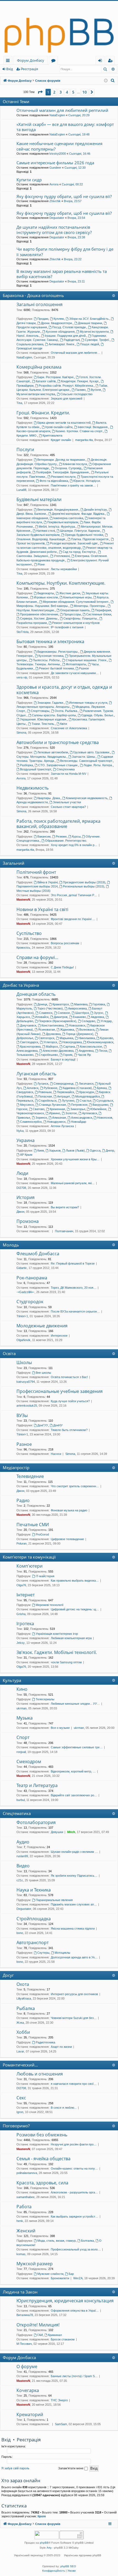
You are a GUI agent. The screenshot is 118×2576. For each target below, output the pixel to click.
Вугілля (96, 390)
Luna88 (21, 490)
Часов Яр (84, 1055)
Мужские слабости (50, 2274)
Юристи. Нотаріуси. (87, 481)
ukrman (22, 1708)
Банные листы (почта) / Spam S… (74, 2376)
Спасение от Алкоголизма (69, 728)
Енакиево (79, 1017)
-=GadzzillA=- (26, 1292)
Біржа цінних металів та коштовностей (64, 423)
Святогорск (46, 1038)
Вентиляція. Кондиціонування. (58, 510)
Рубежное (50, 1088)
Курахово (106, 1038)
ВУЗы (22, 1415)
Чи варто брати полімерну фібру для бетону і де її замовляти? (65, 252)
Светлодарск (29, 1042)
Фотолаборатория (36, 1822)
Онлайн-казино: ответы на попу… (74, 2168)
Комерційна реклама (39, 367)
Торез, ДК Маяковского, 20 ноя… (74, 1288)
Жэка (20, 2023)
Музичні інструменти (94, 332)
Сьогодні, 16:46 (80, 154)
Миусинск (27, 1105)
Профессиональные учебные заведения (60, 1391)
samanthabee (26, 2197)
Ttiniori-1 (22, 1316)
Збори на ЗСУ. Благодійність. (89, 319)
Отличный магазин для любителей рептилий (62, 110)
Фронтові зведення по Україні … (73, 919)
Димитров (61, 1017)
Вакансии (44, 836)
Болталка (87, 2241)
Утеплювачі (62, 556)
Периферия (103, 610)
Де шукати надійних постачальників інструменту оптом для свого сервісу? (54, 230)
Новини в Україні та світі (42, 909)
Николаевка (87, 1038)
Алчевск (33, 1088)
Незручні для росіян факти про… (74, 2144)
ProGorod (42, 1534)
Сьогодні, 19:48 (79, 134)
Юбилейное (98, 1109)
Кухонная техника (51, 656)
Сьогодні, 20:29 (79, 115)
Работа (24, 2207)
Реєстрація (29, 69)
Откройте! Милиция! (38, 2325)
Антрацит (64, 1096)
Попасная (45, 1096)
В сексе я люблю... (64, 2108)
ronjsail (21, 1752)
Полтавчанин (64, 1231)
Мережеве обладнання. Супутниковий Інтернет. (76, 602)
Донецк (42, 1004)
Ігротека (25, 1624)
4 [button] (67, 92)
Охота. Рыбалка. (66, 711)
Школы (24, 1362)
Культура (12, 1680)
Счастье (85, 1101)
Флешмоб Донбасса (38, 1254)
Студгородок (30, 1302)
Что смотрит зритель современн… (75, 1486)
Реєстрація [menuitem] (111, 61)
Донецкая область (36, 994)
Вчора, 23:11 (76, 281)
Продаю (43, 319)
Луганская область (36, 1074)
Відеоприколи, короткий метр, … (73, 1771)
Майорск (52, 1047)
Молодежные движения (42, 1326)
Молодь (11, 1245)
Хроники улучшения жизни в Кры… (75, 1159)
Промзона (28, 1221)
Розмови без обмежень (42, 2135)
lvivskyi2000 (58, 154)
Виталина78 (25, 2315)
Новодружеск (56, 1122)
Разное (84, 668)
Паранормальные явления (54, 1900)
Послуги (25, 449)
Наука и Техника (34, 1890)
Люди (22, 1173)
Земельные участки (67, 802)
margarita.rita (84, 440)
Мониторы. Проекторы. (90, 606)
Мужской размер (35, 2264)
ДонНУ (58, 1425)
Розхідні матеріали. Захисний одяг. (74, 543)
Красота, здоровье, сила (42, 2183)
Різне (41, 564)
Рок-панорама (32, 1278)
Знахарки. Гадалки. (51, 703)
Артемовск (90, 1113)
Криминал (55, 2335)
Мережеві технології (50, 1605)
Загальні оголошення (40, 304)
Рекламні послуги (63, 477)
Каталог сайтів (46, 381)
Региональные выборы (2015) (84, 886)
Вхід (10, 69)
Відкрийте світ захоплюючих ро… (74, 1795)
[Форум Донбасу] (59, 28)
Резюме (61, 836)
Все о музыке (60, 1728)
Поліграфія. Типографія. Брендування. (63, 472)
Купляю (59, 319)
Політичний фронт (36, 872)
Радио (23, 1500)
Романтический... (20, 2065)
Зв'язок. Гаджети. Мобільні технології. (57, 1652)
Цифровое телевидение (67, 1539)
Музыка (25, 1718)
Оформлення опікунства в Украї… (75, 2311)
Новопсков (105, 1118)
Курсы (76, 836)
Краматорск (61, 1004)
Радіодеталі (72, 340)
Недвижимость (33, 788)
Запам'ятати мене (71, 2468)
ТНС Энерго (59, 2400)
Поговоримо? (16, 2126)
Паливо (80, 390)
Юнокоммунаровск (100, 1042)
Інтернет (26, 1595)
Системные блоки (99, 614)
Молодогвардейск (88, 1096)
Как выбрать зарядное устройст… (75, 2216)
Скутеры (43, 1953)
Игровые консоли (46, 597)
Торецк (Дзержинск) (80, 1034)
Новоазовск (77, 1025)
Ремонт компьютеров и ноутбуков (76, 623)
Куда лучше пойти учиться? (70, 1401)
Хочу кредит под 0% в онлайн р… (74, 845)
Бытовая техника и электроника (50, 641)
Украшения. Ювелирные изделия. (43, 719)
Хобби (23, 2032)
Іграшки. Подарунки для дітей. (66, 336)
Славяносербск (31, 1122)
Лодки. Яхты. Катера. (98, 765)
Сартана (69, 1047)
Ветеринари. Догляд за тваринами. (61, 460)
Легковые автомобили (53, 752)
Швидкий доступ (9, 61)
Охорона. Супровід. (68, 468)
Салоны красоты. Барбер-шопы (54, 715)
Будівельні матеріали (39, 499)
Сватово (39, 1109)
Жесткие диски (70, 593)
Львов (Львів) (75, 1150)
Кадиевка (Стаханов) (77, 1088)
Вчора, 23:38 (76, 237)
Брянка (102, 1088)
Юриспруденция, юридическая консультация (65, 2301)
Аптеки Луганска (62, 1126)
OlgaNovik (23, 1340)
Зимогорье (78, 1109)
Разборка (26, 765)
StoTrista (23, 632)
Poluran (22, 1543)
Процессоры (72, 614)
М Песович (24, 2344)
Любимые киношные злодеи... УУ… (75, 1704)
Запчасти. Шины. (84, 757)
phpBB (44, 2543)
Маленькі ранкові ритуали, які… (73, 1183)
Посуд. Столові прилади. (69, 327)
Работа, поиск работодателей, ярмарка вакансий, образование (58, 824)
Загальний (14, 863)
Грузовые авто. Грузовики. (92, 752)
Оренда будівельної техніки (84, 535)
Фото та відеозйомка (54, 481)
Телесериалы (45, 1699)
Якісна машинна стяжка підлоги (73, 1929)
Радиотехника (45, 2042)
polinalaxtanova (27, 2173)
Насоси (56, 1454)
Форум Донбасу (31, 60)
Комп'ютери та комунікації (29, 1557)
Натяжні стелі (46, 531)
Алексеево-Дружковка (58, 1051)
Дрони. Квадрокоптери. (57, 323)
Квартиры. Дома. (49, 798)
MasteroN (23, 900)
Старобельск (47, 1101)
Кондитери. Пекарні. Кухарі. (80, 381)
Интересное (59, 1336)
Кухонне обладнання (60, 332)
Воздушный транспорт (36, 769)
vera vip (22, 677)
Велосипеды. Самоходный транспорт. (86, 761)
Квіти (64, 724)
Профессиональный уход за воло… (76, 2249)
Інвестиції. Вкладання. (93, 427)
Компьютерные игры (77, 597)
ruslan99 (22, 1856)
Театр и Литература (37, 1785)
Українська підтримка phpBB (83, 2555)
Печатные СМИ (33, 1525)
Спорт (23, 1737)
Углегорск (50, 1042)
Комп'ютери (29, 1566)
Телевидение (30, 1476)
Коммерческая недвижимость (87, 798)
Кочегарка (28, 2390)
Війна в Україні (47, 882)
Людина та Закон (20, 2292)
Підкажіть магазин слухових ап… (74, 1904)
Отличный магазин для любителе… (75, 353)
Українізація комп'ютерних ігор (57, 1634)
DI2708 (21, 1188)
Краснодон (87, 1092)
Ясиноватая (47, 1030)
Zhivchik (55, 201)
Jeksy (21, 1643)
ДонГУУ (43, 1425)
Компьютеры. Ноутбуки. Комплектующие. (61, 583)
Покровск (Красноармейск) (57, 1021)
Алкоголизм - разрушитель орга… (74, 2192)
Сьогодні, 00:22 (72, 184)
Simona (21, 733)
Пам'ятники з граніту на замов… (73, 485)
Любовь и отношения (40, 2074)
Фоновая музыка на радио (69, 1510)
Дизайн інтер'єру (95, 510)
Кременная (57, 1109)
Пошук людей (90, 344)
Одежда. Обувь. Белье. (98, 715)
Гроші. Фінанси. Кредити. (43, 413)
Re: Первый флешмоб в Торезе (73, 1263)
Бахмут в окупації (63, 1059)
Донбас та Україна (21, 985)
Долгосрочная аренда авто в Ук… (74, 1957)
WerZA (78, 2278)
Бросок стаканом (63, 2339)
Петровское (79, 1105)
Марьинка (66, 1038)
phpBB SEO (68, 2566)
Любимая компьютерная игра (71, 1638)
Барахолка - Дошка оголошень (33, 295)
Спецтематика (17, 1813)
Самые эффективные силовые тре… (77, 1747)
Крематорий (30, 2414)
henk (20, 2221)
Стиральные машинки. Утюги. (86, 660)
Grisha (21, 1614)
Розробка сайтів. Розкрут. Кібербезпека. (66, 386)
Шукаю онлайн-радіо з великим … (74, 1852)
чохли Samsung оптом (66, 1662)
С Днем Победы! (62, 967)
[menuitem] (113, 81)
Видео (23, 1866)
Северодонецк (64, 1084)
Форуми (54, 61)
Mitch (71, 1832)
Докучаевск (28, 1025)
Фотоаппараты (76, 664)
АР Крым (26, 1155)
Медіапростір (16, 1467)
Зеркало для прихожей (67, 398)
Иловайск (42, 1017)
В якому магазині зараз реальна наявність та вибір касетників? (62, 274)
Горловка (99, 1004)
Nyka (20, 1131)
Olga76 (21, 1585)
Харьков (55, 1150)
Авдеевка (97, 1017)
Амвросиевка (77, 1008)
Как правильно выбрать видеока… (75, 1580)
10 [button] (85, 92)
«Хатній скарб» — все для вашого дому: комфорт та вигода (65, 127)
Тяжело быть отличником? (69, 1430)
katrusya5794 (26, 1382)
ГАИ (40, 2335)
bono (20, 1933)
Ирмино (55, 1113)
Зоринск (41, 1118)
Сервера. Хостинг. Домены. (39, 618)
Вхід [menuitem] (102, 61)
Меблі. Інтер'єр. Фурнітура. (57, 527)
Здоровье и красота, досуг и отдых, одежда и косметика (64, 690)
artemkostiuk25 (27, 1406)
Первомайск (65, 1092)
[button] (40, 92)
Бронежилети (60, 2278)
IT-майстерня (45, 1576)
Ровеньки (45, 1092)
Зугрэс (99, 1013)
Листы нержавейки (64, 569)
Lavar (20, 2051)
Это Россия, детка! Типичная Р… (74, 895)
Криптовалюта (52, 436)
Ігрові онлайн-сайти (59, 427)
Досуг (8, 1975)
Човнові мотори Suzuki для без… (74, 2018)
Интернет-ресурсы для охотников (74, 1994)
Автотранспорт (33, 1942)
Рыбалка (26, 2008)
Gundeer (55, 168)
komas (21, 2254)
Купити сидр (29, 180)
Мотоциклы (62, 1953)
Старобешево (48, 1055)
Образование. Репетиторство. (66, 841)
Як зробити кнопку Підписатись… (74, 1876)
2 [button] (54, 92)
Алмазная (59, 1118)
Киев (41, 1150)
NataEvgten (57, 115)
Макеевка (81, 1004)
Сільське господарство (76, 394)
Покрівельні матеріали (63, 522)
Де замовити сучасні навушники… (75, 673)
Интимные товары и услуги (88, 703)
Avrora (54, 184)
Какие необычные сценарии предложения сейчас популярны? (59, 146)
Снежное (64, 1013)
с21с (20, 1880)
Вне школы (43, 1373)
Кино (22, 1689)
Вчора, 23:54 (76, 218)
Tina (19, 403)
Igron (20, 2112)
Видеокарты (46, 593)
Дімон (20, 1212)
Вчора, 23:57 (73, 201)
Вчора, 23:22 (73, 259)
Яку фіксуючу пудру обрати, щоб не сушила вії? (64, 196)
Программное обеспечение (39, 614)
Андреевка (86, 1051)
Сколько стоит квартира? (68, 807)
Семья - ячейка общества (43, 2159)
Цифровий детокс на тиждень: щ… (75, 1609)
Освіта (9, 1353)
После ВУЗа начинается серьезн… (75, 1311)
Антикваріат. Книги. (62, 344)
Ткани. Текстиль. (43, 724)
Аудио (23, 1842)
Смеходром (29, 1761)
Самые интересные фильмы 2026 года (55, 163)
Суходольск (105, 1101)
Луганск (43, 1084)
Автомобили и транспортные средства (58, 742)
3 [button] (61, 92)
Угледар (106, 1021)
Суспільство (29, 933)
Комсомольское (91, 1047)
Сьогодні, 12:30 (75, 168)
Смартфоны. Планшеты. (81, 618)
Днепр (110, 1150)
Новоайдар (78, 1122)
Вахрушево (100, 1105)
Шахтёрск (82, 1013)
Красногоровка (30, 1047)
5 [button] (73, 92)
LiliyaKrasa (24, 1998)
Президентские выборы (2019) (84, 882)
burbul (21, 1800)
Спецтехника (66, 769)
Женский (26, 2231)
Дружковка (53, 1034)
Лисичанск (86, 1084)
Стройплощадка (34, 1919)
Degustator (57, 218)
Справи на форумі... (37, 957)
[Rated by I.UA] (47, 2536)
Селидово (88, 1021)
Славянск (46, 1013)
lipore (42, 2516)
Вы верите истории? (65, 1207)
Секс (21, 2098)
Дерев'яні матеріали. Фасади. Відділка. (78, 514)
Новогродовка (72, 1042)
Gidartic (22, 1268)
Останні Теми (16, 101)
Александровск (82, 1118)
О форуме (27, 2366)
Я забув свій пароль (15, 2468)
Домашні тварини (90, 323)
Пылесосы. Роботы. (47, 660)
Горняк (68, 1055)
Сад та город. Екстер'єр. (79, 552)
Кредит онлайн (61, 440)
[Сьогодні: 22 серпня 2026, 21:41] (106, 81)
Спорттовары (40, 711)
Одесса (95, 1150)
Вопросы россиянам (65, 943)
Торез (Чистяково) (50, 1008)
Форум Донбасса (19, 2357)
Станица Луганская (52, 1105)
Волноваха (87, 1030)
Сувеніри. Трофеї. (97, 340)
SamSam (61, 2424)
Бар (71, 2274)
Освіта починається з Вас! (69, 1377)
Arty (49, 2548)
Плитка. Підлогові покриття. (90, 539)
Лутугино (68, 1101)
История (26, 1197)
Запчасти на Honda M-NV (68, 774)
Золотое (71, 1113)
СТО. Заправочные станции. (58, 765)
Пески (103, 1051)
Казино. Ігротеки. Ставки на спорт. (79, 431)
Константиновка (53, 1025)
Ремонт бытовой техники (56, 668)
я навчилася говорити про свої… (74, 2084)
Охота (23, 1984)
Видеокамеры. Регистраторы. (58, 652)
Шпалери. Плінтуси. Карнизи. (80, 531)
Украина (26, 1140)
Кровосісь (23, 948)
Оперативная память (75, 610)
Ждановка (67, 1030)
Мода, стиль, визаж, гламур (57, 2241)
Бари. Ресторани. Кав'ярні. (56, 377)
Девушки (57, 1832)
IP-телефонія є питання (67, 627)
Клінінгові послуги (75, 464)
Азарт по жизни (61, 2047)
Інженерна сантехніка (68, 518)
